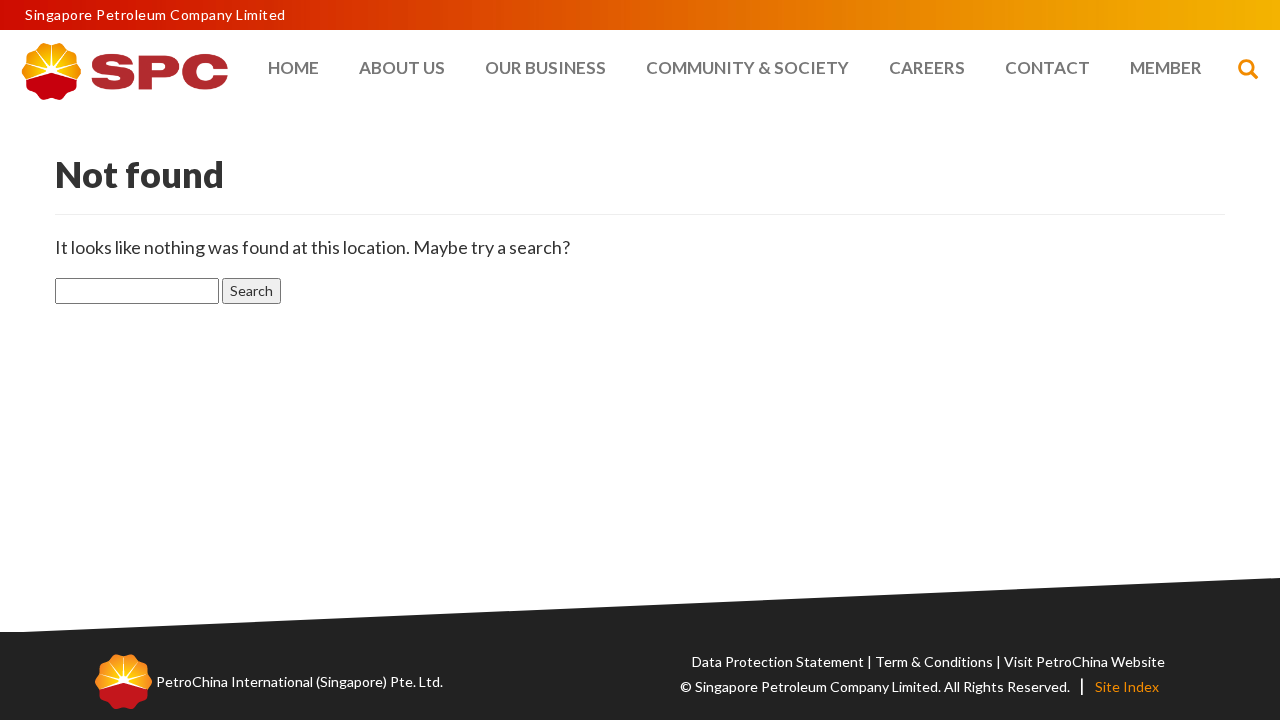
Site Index (1127, 686)
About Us (402, 67)
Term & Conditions (934, 661)
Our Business (545, 67)
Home (293, 67)
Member (1166, 67)
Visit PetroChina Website (1084, 661)
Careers (927, 67)
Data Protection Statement (778, 661)
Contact (1047, 67)
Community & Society (747, 67)
